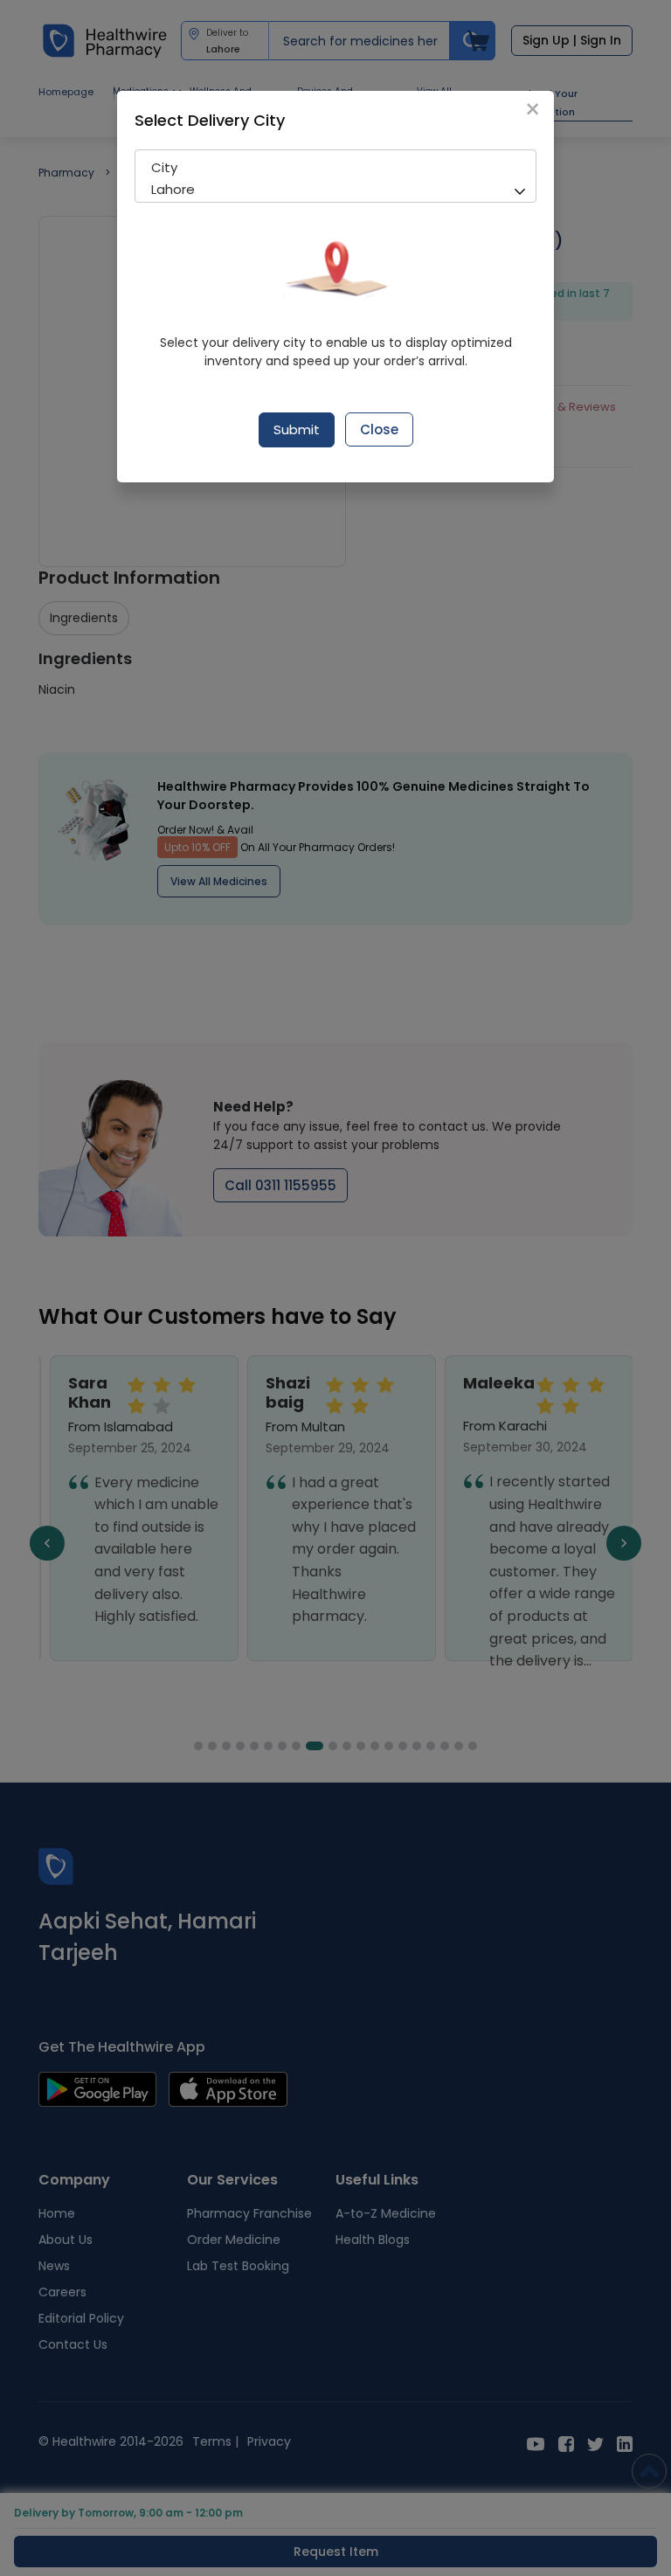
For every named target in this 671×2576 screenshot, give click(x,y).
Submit (297, 429)
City (164, 167)
